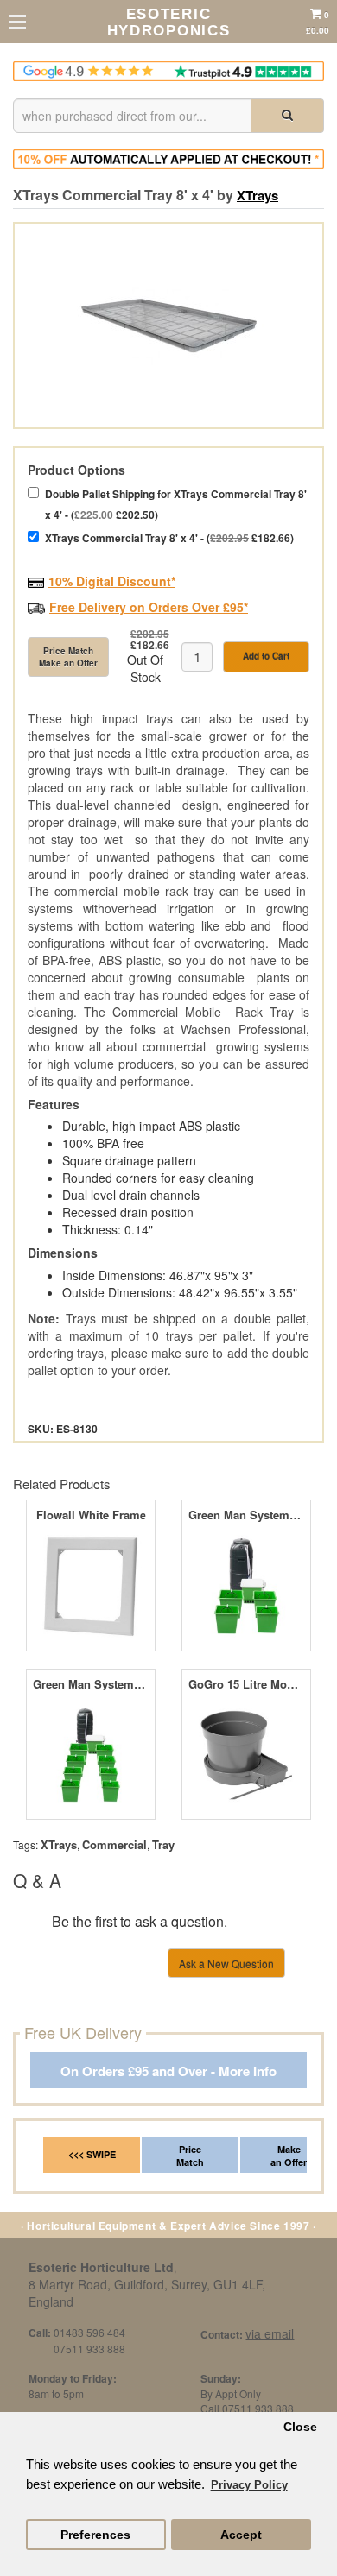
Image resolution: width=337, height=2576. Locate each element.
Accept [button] (241, 2535)
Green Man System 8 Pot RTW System (90, 1684)
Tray (163, 1844)
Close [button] (300, 2427)
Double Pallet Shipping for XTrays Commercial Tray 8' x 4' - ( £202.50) (176, 504)
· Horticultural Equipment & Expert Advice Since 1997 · (168, 2226)
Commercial (114, 1844)
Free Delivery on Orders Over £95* (149, 607)
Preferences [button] (95, 2535)
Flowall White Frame (91, 1515)
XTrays (258, 195)
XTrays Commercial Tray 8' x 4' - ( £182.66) (169, 538)
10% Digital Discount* (112, 581)
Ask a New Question (226, 1964)
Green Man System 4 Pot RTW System (246, 1515)
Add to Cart (266, 656)
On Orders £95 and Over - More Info (168, 2071)
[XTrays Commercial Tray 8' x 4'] (168, 325)
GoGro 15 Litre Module (246, 1684)
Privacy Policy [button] (249, 2485)
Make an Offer (289, 2156)
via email (270, 2333)
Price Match (190, 2156)
